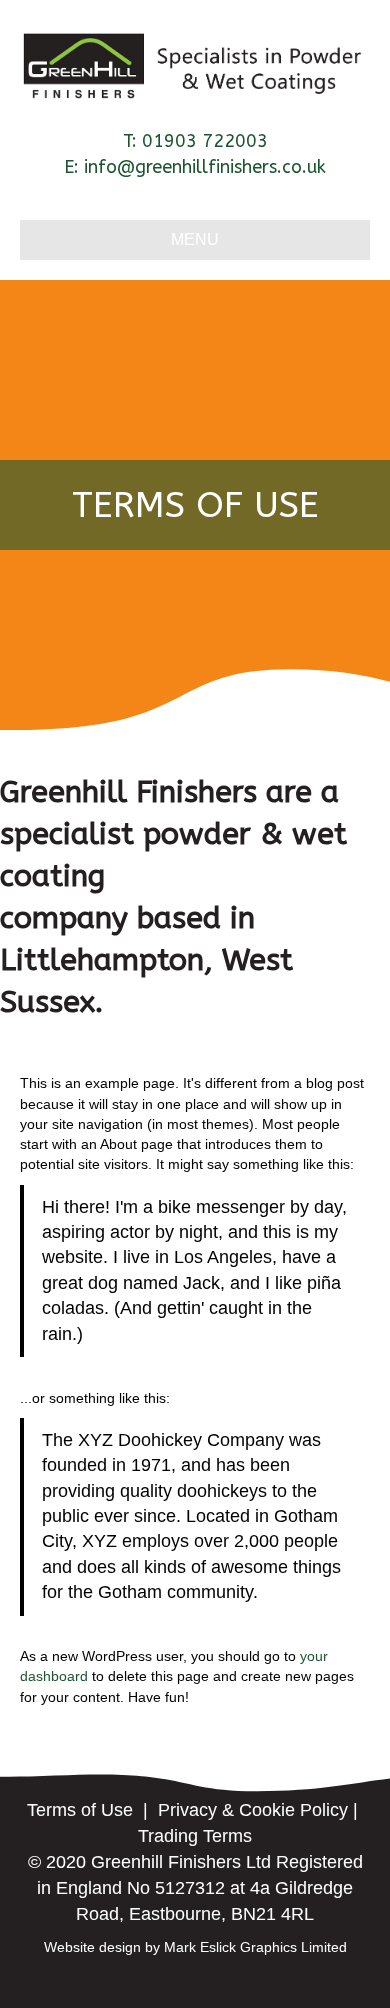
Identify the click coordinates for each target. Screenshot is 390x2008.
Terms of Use (80, 1810)
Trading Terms (195, 1836)
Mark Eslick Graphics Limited (255, 1947)
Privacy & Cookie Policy (253, 1810)
